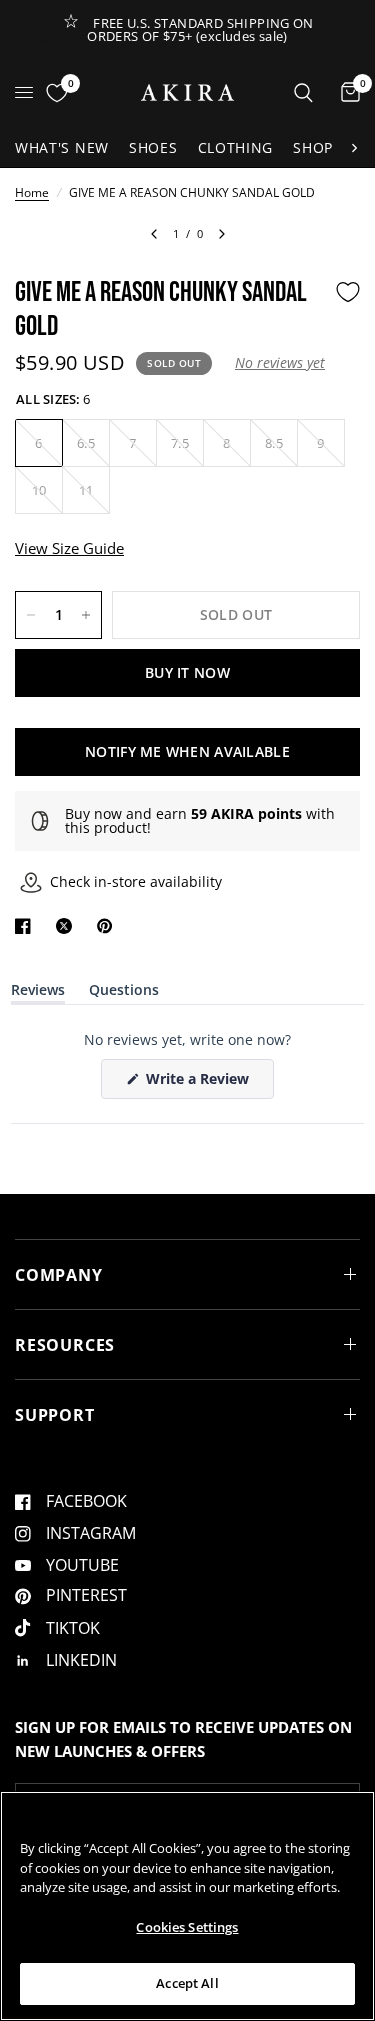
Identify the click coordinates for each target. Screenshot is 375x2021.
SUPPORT (55, 1415)
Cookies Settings (187, 1927)
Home (32, 192)
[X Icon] (68, 926)
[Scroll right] (354, 148)
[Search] (303, 92)
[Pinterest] (109, 926)
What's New (62, 147)
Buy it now (187, 672)
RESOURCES (65, 1345)
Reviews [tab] (38, 993)
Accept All (187, 1983)
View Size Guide (69, 548)
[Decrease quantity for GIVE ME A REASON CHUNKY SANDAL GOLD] (31, 615)
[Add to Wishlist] (348, 292)
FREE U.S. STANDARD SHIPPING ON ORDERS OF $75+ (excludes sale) (200, 29)
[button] (280, 363)
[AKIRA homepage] (187, 92)
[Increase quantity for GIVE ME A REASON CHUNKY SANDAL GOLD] (86, 615)
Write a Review (201, 1083)
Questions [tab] (124, 993)
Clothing (236, 147)
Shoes (153, 147)
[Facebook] (27, 926)
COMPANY (59, 1275)
